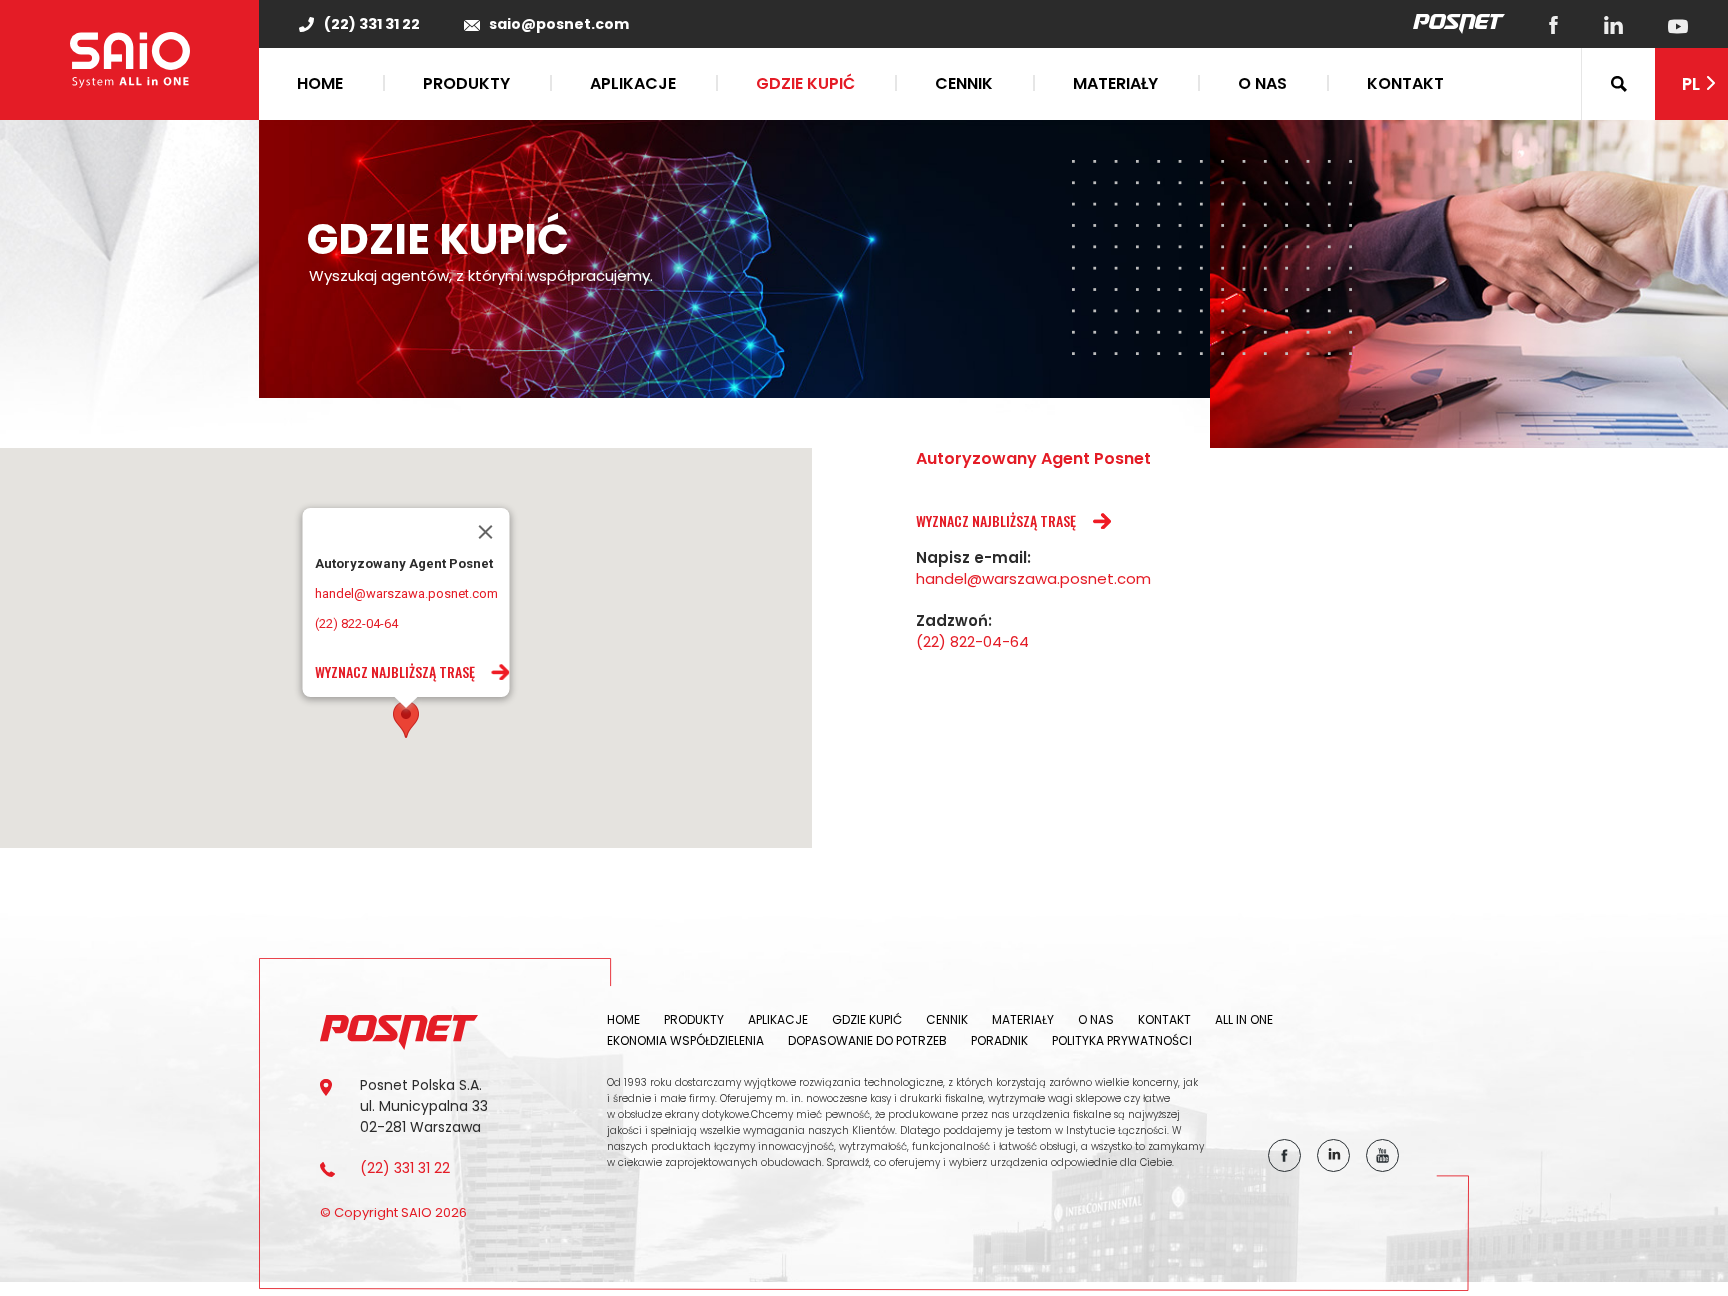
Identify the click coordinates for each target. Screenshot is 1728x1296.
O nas (1262, 83)
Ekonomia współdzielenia (685, 1040)
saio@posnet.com (559, 24)
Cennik (964, 83)
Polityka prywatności (1122, 1040)
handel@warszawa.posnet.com (406, 593)
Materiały (1115, 83)
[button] (406, 719)
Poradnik (999, 1040)
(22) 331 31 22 (372, 24)
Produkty (466, 83)
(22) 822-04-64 (356, 623)
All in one (1244, 1019)
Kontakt (1405, 83)
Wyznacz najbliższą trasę (395, 671)
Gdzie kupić (805, 83)
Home (320, 83)
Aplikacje (633, 83)
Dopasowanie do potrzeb (867, 1040)
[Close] (486, 532)
